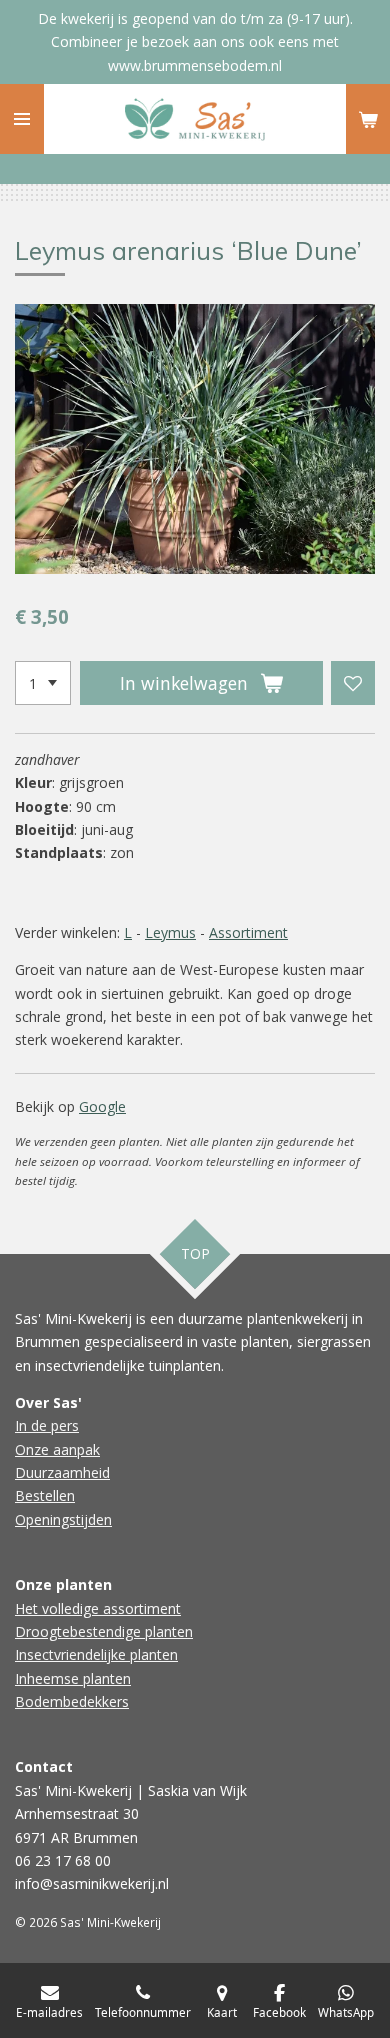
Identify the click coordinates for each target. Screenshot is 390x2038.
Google (102, 1106)
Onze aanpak (57, 1449)
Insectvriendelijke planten (96, 1654)
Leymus (170, 932)
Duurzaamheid (62, 1472)
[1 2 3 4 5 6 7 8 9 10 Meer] (43, 683)
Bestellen (45, 1495)
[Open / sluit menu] (22, 119)
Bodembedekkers (72, 1701)
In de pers (47, 1425)
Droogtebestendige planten (104, 1631)
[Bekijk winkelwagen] (368, 119)
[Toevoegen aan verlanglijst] (353, 683)
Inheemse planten (73, 1678)
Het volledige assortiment (98, 1608)
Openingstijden (63, 1519)
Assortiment (248, 932)
